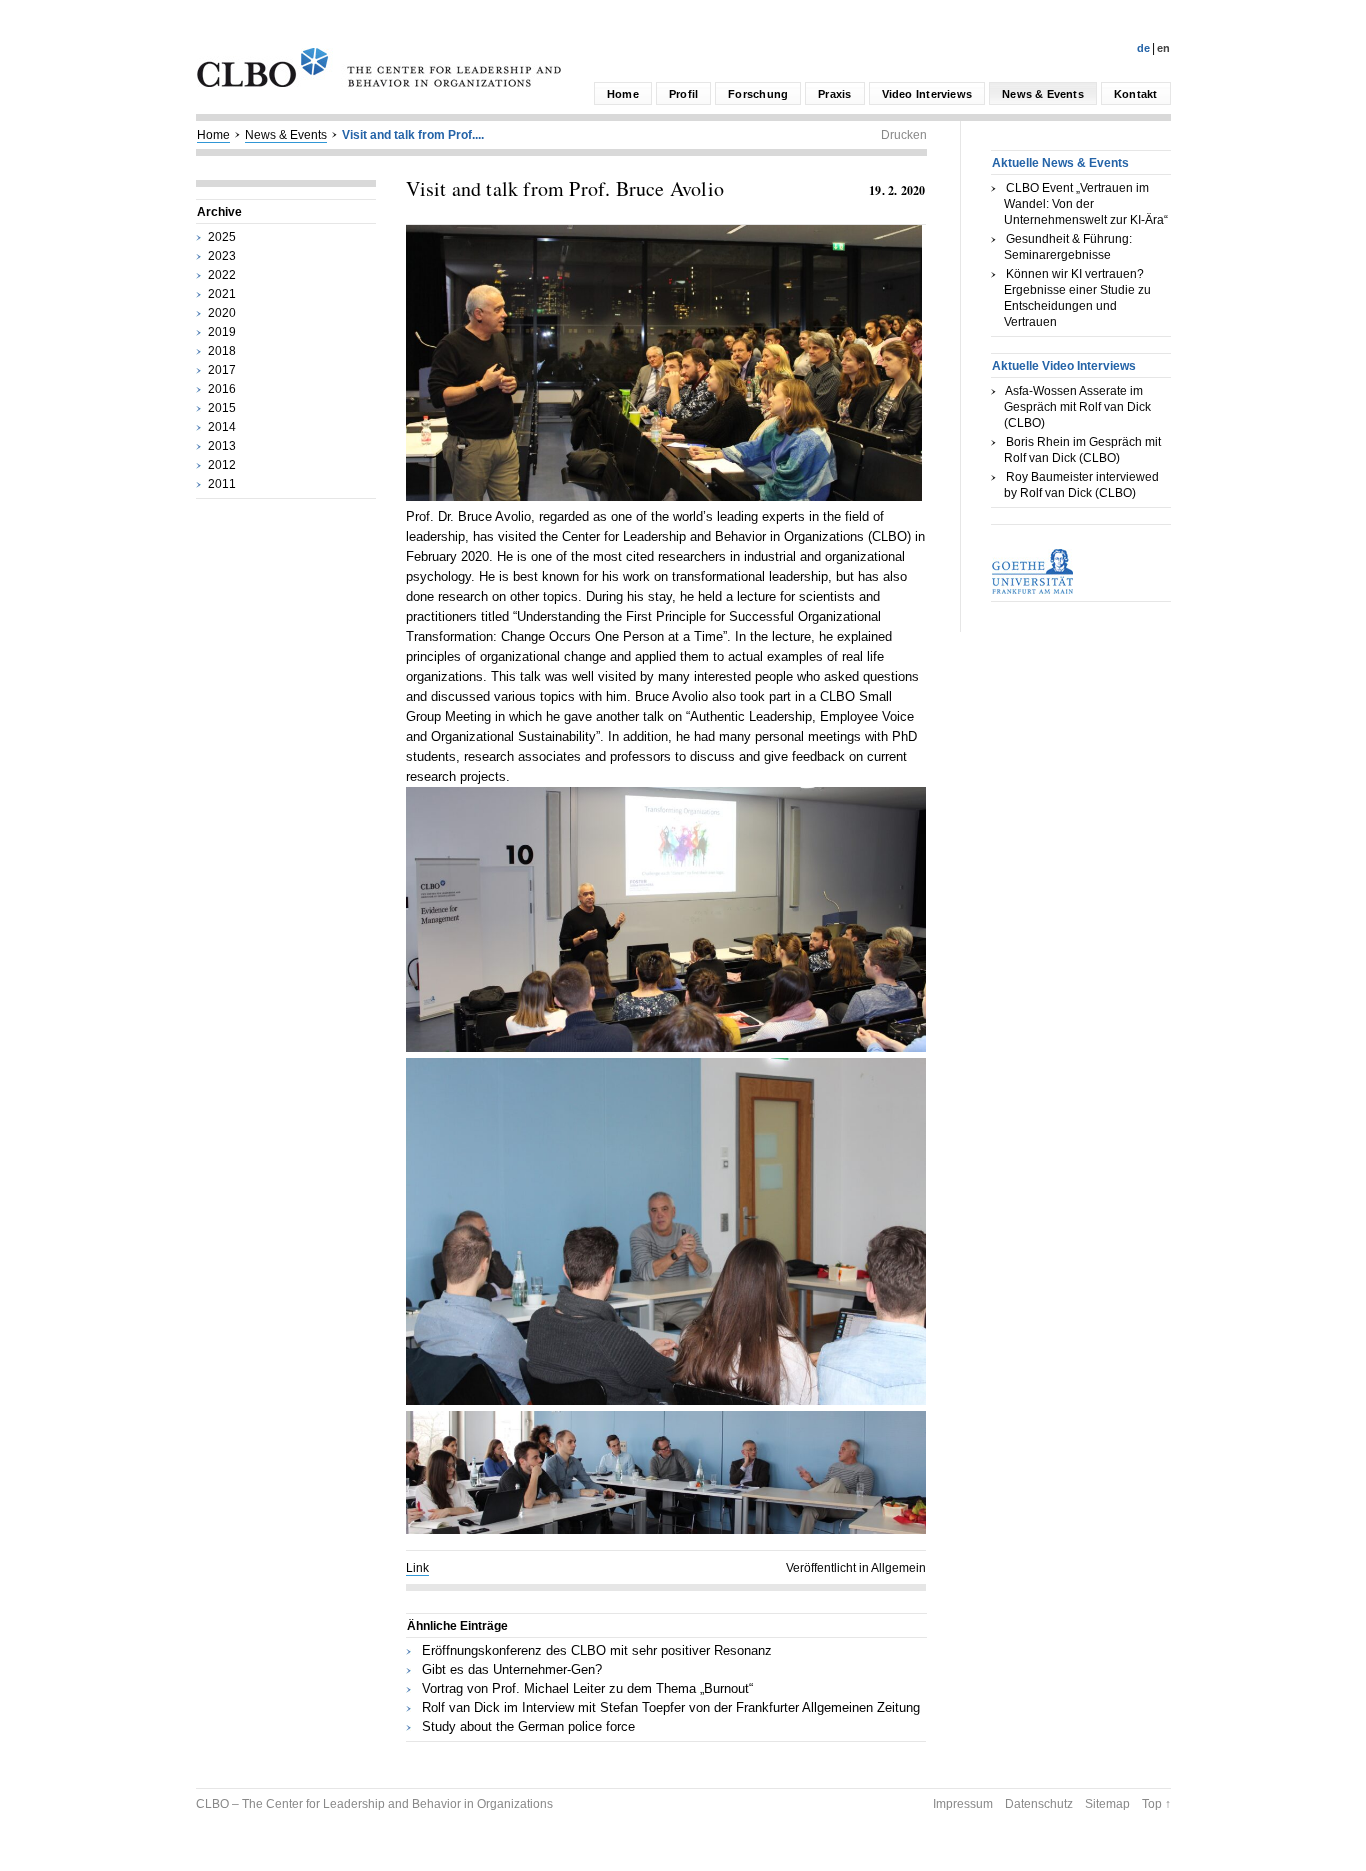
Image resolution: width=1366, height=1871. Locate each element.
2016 (222, 389)
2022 (222, 275)
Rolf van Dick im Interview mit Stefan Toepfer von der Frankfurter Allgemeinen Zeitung (671, 1707)
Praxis (834, 94)
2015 (222, 408)
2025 (222, 237)
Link (417, 1568)
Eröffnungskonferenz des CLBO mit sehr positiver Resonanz (597, 1650)
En (1163, 48)
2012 (222, 465)
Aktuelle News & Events (1060, 163)
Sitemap (1107, 1804)
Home (623, 94)
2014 (222, 427)
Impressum (963, 1804)
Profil (683, 94)
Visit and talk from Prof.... (413, 135)
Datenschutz (1039, 1804)
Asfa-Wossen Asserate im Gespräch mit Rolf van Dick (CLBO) (1077, 407)
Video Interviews (927, 94)
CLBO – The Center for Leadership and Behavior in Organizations (374, 1804)
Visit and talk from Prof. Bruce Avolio (565, 188)
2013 (222, 446)
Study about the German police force (528, 1726)
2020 (222, 313)
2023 (222, 256)
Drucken (904, 135)
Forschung (758, 94)
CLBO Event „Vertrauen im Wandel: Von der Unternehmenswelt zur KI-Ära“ (1086, 204)
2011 (222, 484)
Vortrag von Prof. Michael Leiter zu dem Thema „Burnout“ (587, 1688)
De (1143, 48)
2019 (222, 332)
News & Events (1043, 94)
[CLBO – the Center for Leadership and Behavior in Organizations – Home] (379, 83)
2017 (222, 370)
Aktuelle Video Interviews (1064, 366)
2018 (222, 351)
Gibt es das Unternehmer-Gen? (512, 1669)
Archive (219, 212)
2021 (222, 294)
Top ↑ (1156, 1804)
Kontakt (1136, 94)
